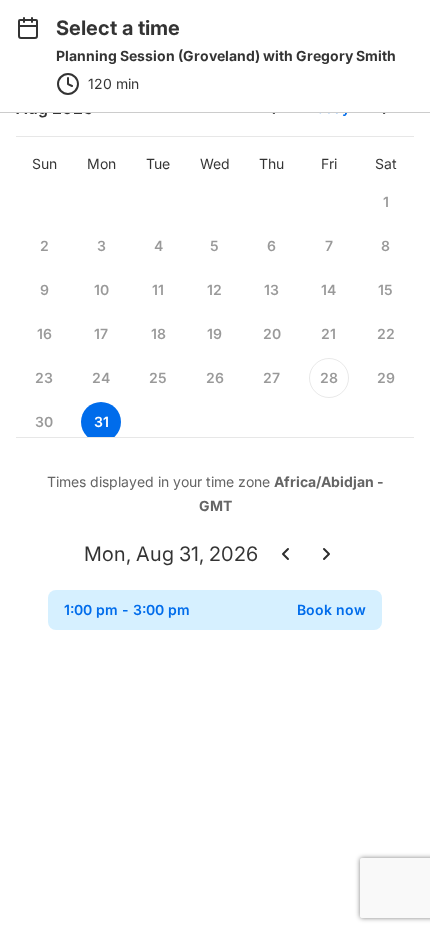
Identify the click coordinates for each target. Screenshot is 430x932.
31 (101, 421)
